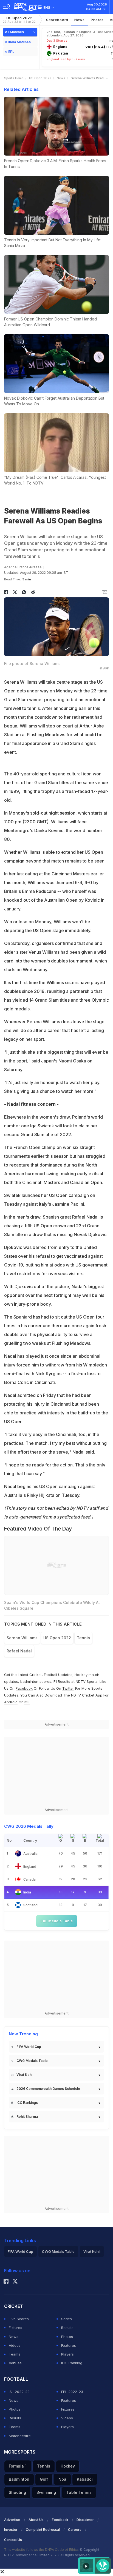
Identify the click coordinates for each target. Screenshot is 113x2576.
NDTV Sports (87, 1681)
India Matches (19, 42)
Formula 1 (18, 2466)
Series (67, 2319)
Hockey (68, 2466)
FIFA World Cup (29, 2047)
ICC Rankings (27, 2103)
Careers (75, 2530)
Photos (97, 20)
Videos (15, 2345)
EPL (11, 52)
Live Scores (19, 2319)
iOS (27, 1702)
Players (67, 2354)
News (80, 20)
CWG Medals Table (32, 2061)
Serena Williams (22, 1638)
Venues (15, 2363)
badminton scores (36, 1681)
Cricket (36, 1675)
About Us (36, 2520)
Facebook (24, 1688)
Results (67, 2328)
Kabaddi (85, 2479)
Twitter (68, 1688)
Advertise (12, 2520)
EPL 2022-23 (72, 2392)
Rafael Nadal (19, 1651)
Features (69, 2345)
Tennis (83, 1638)
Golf (44, 2479)
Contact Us (13, 2540)
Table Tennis (79, 2492)
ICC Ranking (72, 2363)
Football (51, 1675)
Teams (15, 2354)
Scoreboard (57, 20)
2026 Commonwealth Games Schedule (48, 2089)
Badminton (19, 2479)
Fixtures (15, 2328)
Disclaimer (85, 2520)
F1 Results (62, 1681)
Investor (11, 2530)
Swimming (46, 2492)
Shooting (17, 2492)
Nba (62, 2479)
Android (11, 1702)
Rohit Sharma (27, 2117)
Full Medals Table (57, 1921)
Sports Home (14, 78)
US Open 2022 (19, 20)
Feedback (60, 2520)
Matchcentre (20, 2436)
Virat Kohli (25, 2075)
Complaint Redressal (43, 2530)
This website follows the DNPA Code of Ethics (42, 2550)
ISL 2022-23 (19, 2392)
